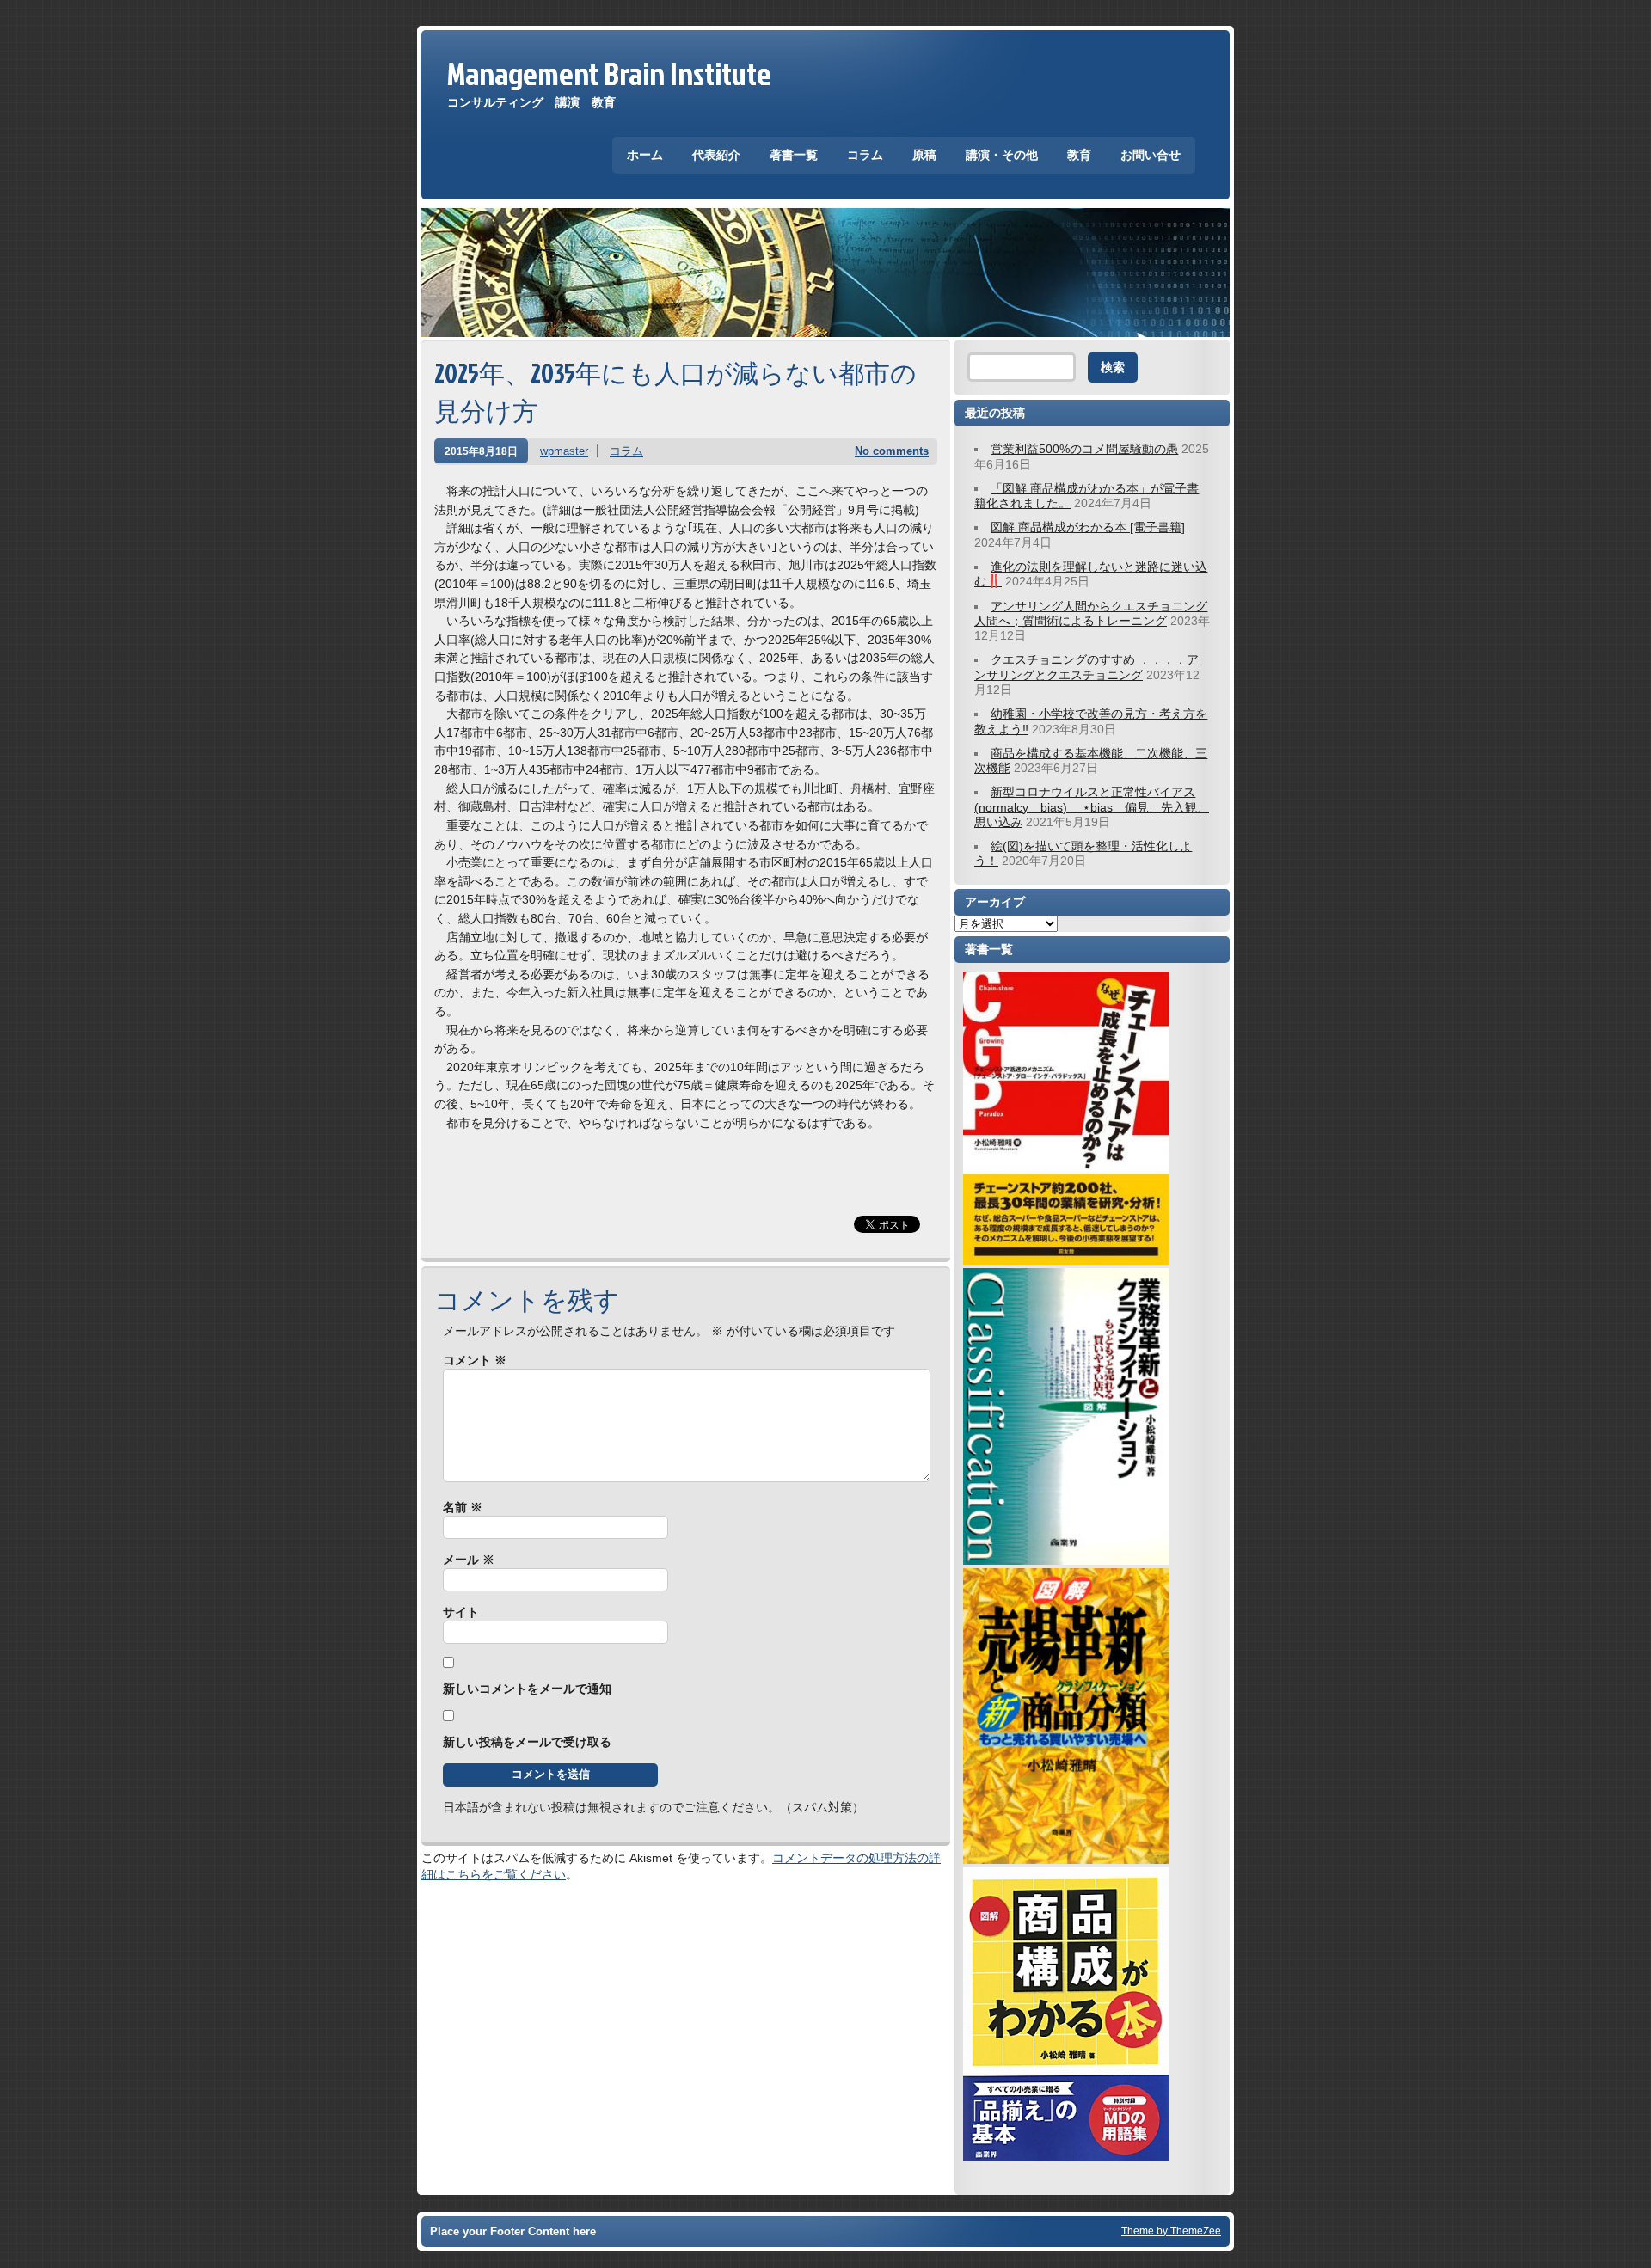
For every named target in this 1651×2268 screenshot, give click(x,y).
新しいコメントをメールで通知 (527, 1689)
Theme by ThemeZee (1171, 2231)
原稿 (924, 155)
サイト (461, 1612)
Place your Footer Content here (513, 2231)
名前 (463, 1507)
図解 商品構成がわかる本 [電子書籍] (1088, 527)
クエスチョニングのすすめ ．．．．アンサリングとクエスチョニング (1086, 667)
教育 (1079, 155)
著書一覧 (794, 155)
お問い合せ (1151, 155)
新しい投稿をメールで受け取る (527, 1742)
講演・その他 (1002, 155)
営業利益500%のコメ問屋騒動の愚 (1084, 449)
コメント (475, 1360)
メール (469, 1560)
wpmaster (564, 451)
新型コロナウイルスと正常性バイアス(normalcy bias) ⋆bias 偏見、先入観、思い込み (1092, 807)
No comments (892, 451)
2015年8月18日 (481, 451)
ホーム (645, 155)
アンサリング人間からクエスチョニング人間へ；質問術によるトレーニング (1091, 613)
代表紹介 (716, 155)
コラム (865, 155)
